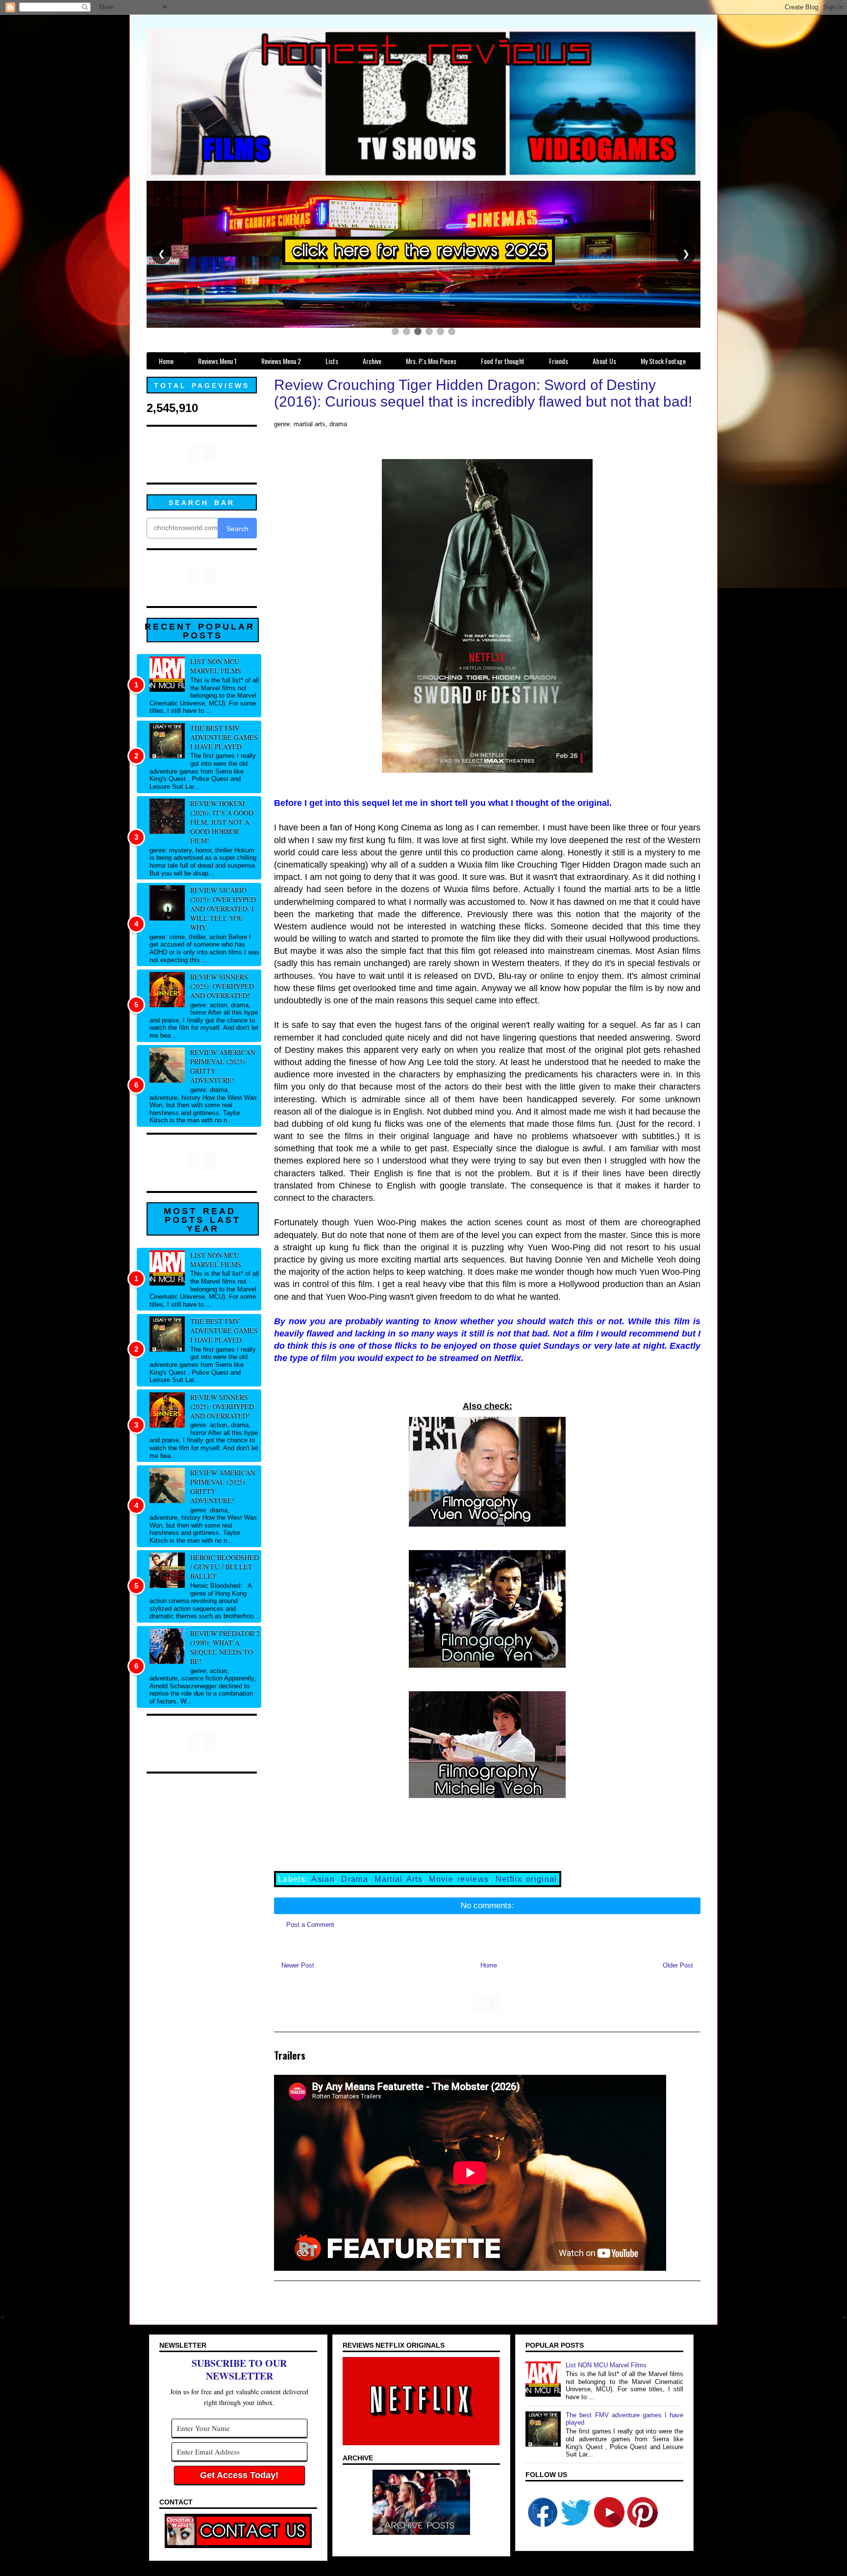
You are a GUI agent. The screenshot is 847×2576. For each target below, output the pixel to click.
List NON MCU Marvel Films (216, 666)
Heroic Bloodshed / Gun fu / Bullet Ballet (224, 1567)
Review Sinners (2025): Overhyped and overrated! (222, 986)
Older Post (678, 1965)
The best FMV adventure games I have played (224, 737)
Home (489, 1965)
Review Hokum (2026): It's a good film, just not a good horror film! (222, 822)
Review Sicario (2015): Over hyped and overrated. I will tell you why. (223, 909)
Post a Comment (310, 1925)
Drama (355, 1879)
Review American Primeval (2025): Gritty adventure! (223, 1066)
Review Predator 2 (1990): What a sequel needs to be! (225, 1647)
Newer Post (298, 1965)
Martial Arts (399, 1879)
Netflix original (526, 1879)
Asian (323, 1879)
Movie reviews (459, 1879)
